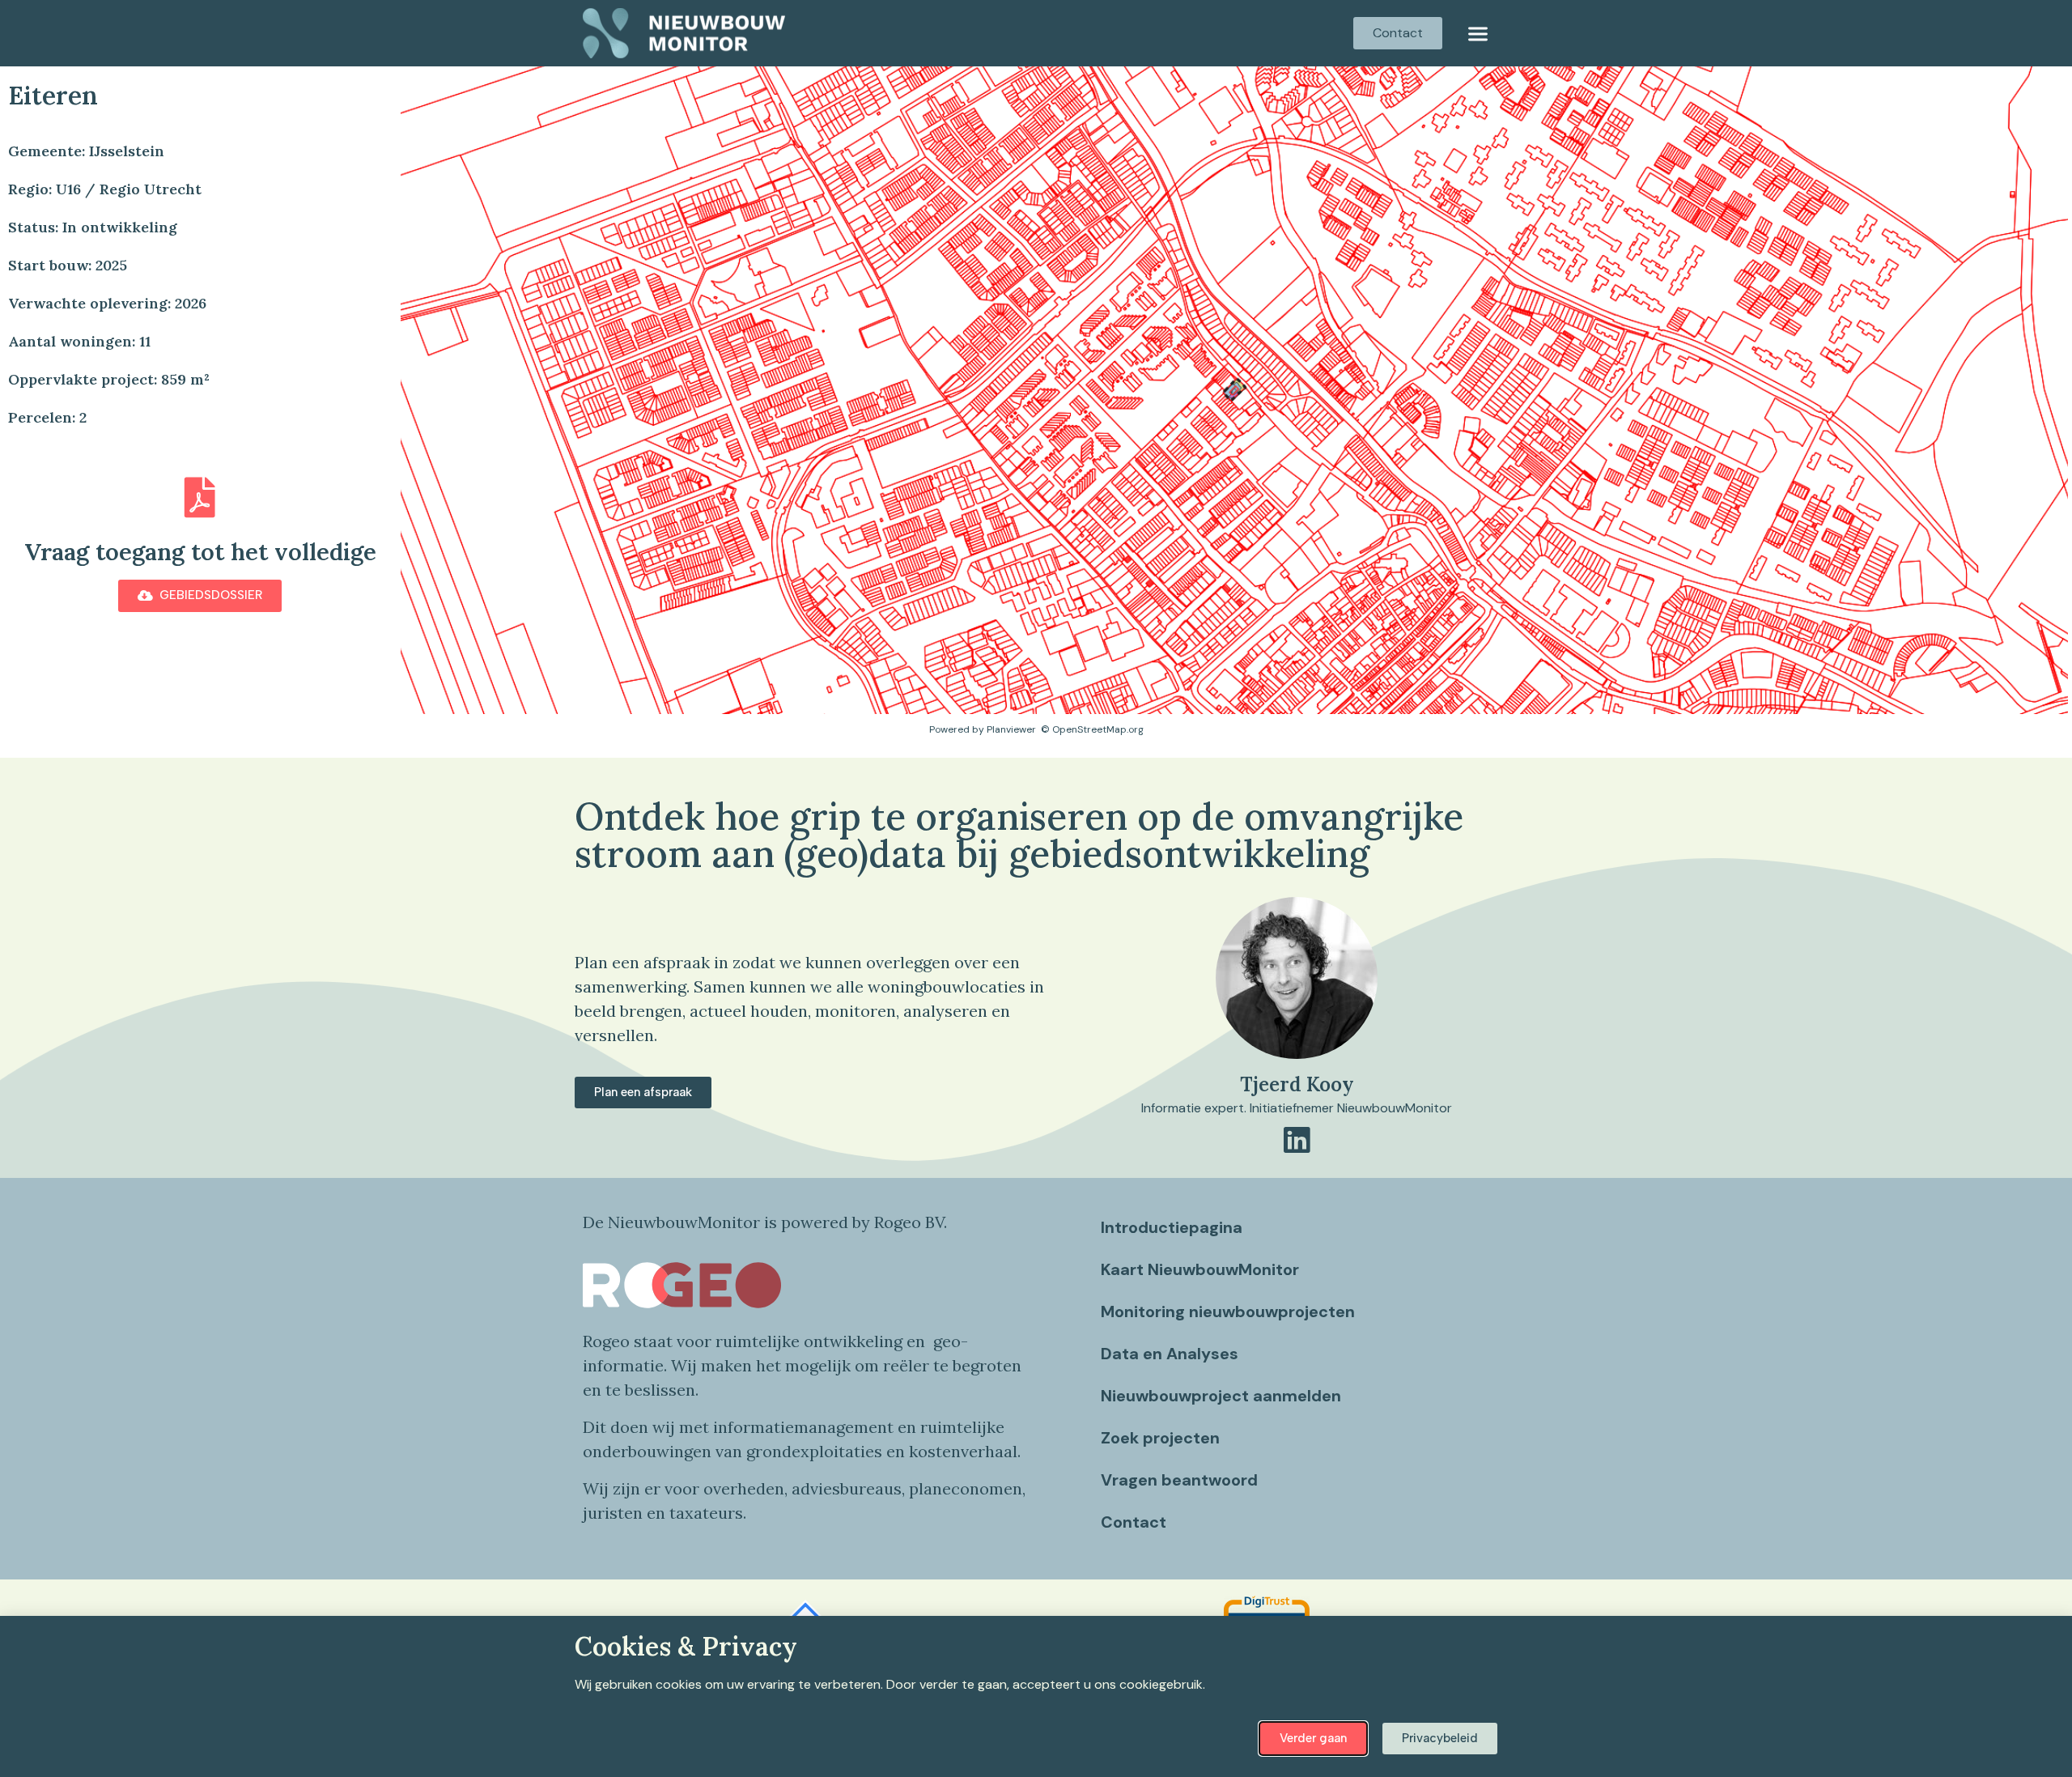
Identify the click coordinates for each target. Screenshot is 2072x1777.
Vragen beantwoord (1179, 1480)
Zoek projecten (1160, 1438)
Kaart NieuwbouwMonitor (1200, 1269)
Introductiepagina (1172, 1227)
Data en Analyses (1170, 1354)
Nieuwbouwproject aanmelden (1221, 1396)
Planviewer (1011, 729)
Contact (1134, 1522)
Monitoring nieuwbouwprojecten (1228, 1311)
